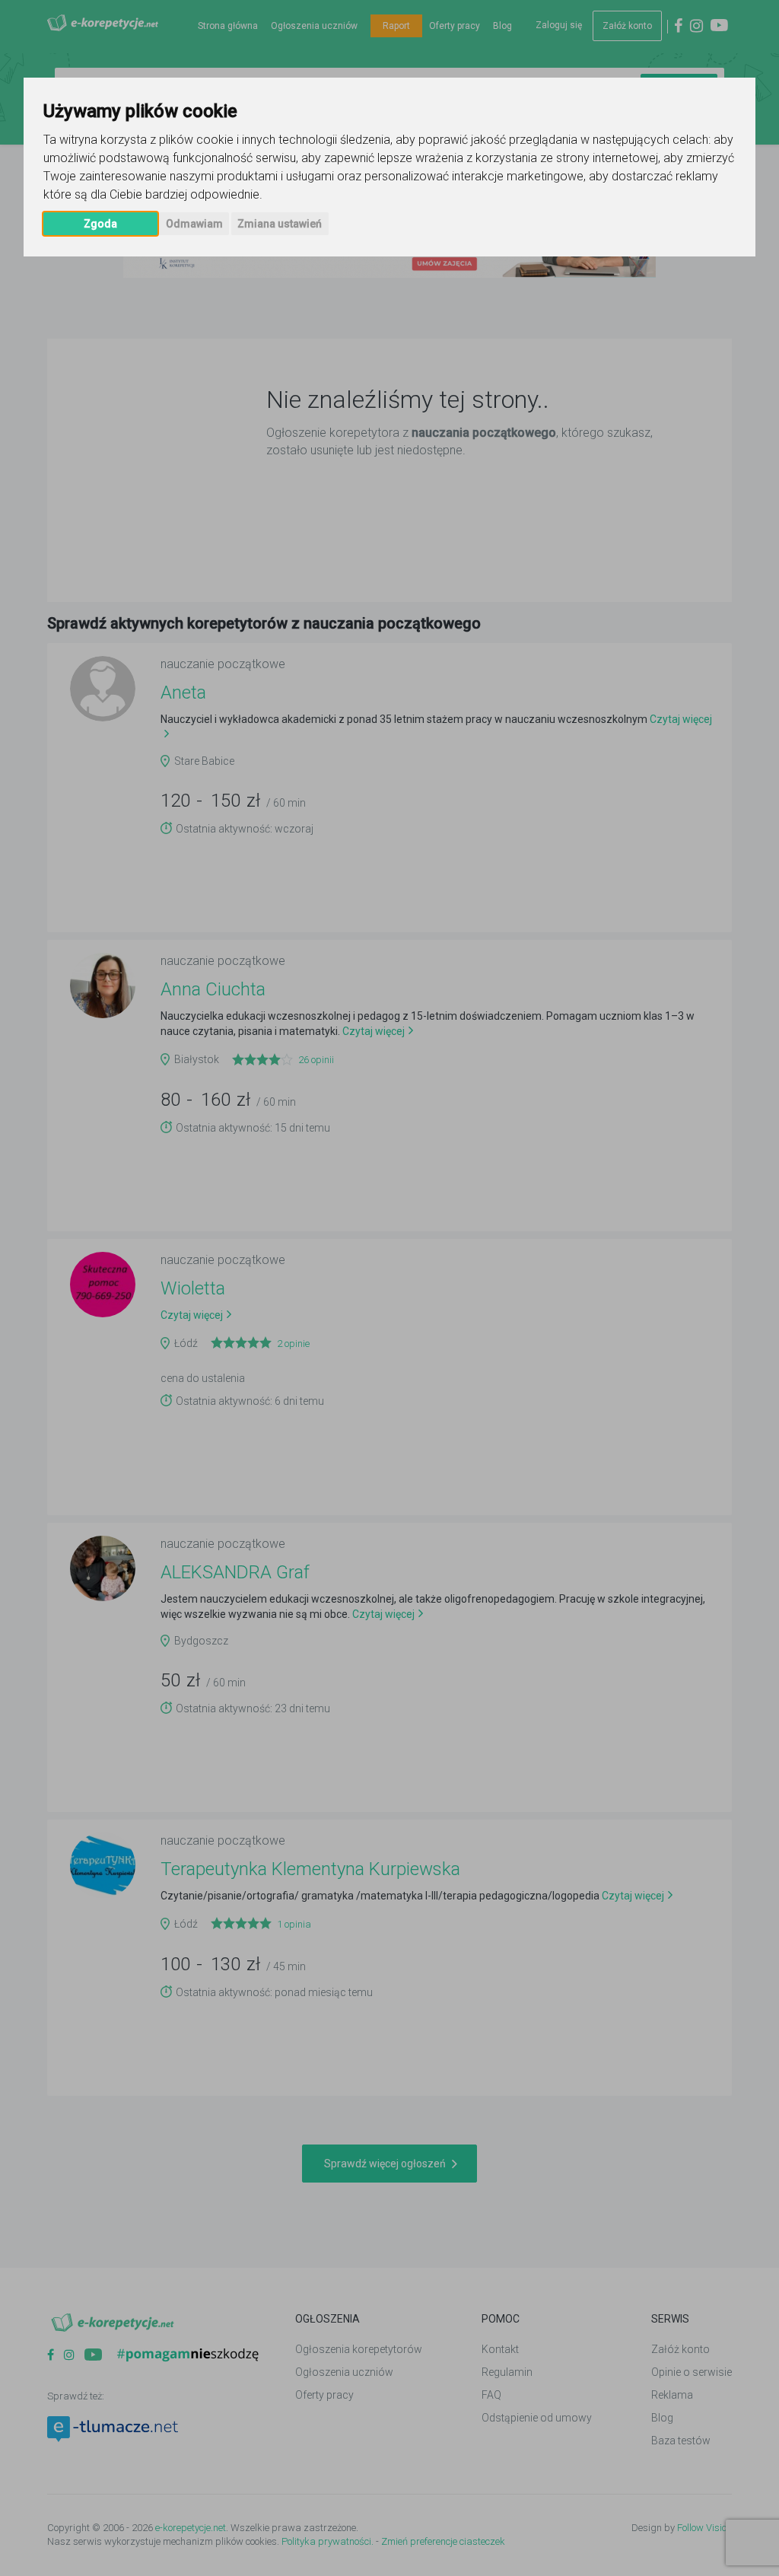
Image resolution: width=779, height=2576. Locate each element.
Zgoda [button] (100, 224)
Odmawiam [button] (194, 224)
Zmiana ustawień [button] (280, 224)
